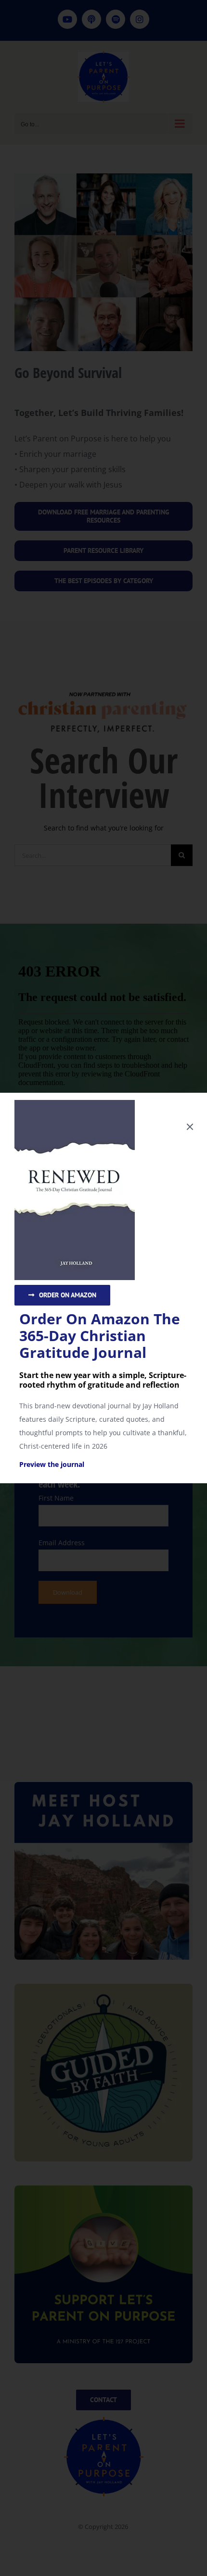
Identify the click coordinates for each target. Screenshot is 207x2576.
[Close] (190, 1127)
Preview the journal (52, 1464)
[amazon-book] (75, 1103)
